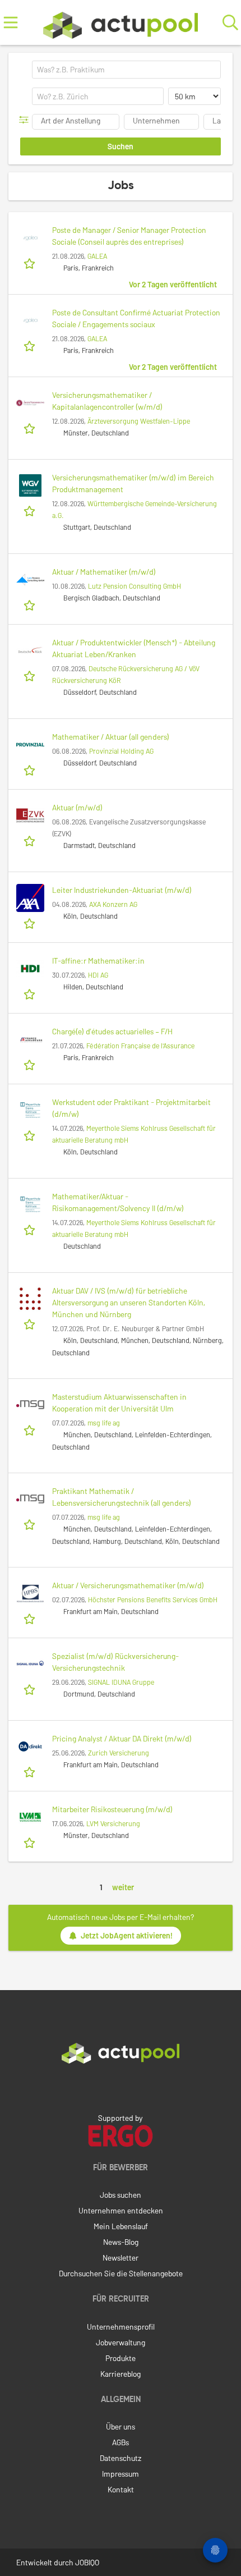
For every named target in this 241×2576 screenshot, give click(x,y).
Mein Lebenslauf (121, 2226)
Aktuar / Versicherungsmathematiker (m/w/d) (128, 1585)
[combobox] (126, 70)
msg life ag (104, 1423)
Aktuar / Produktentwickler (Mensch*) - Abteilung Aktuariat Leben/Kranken (134, 648)
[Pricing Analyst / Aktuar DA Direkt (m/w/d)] (30, 1747)
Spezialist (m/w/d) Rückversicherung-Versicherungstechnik (115, 1662)
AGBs (121, 2442)
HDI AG (98, 975)
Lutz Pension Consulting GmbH (135, 586)
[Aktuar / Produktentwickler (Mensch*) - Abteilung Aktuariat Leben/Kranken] (30, 650)
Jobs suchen (121, 2195)
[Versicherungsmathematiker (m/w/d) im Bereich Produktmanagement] (30, 485)
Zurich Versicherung (119, 1753)
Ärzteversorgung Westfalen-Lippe (139, 421)
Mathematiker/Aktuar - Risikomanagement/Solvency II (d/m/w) (118, 1202)
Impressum (121, 2474)
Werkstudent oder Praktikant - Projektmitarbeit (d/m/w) (131, 1108)
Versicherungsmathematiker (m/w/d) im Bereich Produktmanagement (133, 483)
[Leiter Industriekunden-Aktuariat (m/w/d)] (30, 898)
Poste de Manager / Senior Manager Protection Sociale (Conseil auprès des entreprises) (129, 236)
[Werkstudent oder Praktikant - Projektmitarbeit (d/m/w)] (30, 1110)
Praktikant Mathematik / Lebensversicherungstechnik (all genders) (122, 1497)
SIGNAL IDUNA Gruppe (121, 1682)
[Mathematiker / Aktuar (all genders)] (30, 745)
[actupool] (121, 23)
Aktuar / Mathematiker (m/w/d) (104, 572)
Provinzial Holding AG (121, 751)
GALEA (97, 256)
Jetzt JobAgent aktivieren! (127, 1935)
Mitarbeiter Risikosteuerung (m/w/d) (112, 1809)
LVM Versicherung (113, 1823)
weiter (123, 1887)
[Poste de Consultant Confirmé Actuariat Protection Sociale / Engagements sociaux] (30, 320)
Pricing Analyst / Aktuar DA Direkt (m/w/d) (122, 1738)
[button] (26, 120)
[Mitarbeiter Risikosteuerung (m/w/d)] (30, 1817)
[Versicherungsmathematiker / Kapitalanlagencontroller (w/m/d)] (30, 403)
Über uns (121, 2426)
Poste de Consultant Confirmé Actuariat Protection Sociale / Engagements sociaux (136, 318)
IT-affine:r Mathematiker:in (98, 961)
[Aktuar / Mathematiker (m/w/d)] (30, 580)
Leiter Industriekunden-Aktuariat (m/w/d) (122, 890)
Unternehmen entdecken (121, 2210)
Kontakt (121, 2489)
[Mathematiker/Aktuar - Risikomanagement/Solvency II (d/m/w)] (30, 1204)
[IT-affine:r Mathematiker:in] (30, 969)
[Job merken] (31, 263)
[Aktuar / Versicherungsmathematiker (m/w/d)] (30, 1593)
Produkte (121, 2358)
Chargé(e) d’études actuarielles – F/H (112, 1031)
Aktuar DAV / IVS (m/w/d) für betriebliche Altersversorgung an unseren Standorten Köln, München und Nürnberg (129, 1302)
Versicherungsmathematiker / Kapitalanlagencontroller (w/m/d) (107, 401)
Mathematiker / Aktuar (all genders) (111, 737)
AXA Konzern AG (113, 904)
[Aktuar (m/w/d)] (30, 815)
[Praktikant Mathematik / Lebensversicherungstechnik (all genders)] (30, 1499)
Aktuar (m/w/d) (77, 807)
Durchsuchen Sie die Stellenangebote (121, 2273)
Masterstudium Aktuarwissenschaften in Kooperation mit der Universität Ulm (119, 1402)
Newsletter (121, 2258)
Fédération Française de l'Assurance (140, 1046)
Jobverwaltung (121, 2342)
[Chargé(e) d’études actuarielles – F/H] (30, 1039)
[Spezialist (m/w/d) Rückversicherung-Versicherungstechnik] (30, 1664)
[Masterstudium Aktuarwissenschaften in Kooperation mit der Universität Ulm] (30, 1405)
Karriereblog (121, 2374)
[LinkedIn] (121, 2087)
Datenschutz (121, 2458)
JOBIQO (87, 2562)
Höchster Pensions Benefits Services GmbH (153, 1599)
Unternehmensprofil (121, 2327)
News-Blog (121, 2242)
